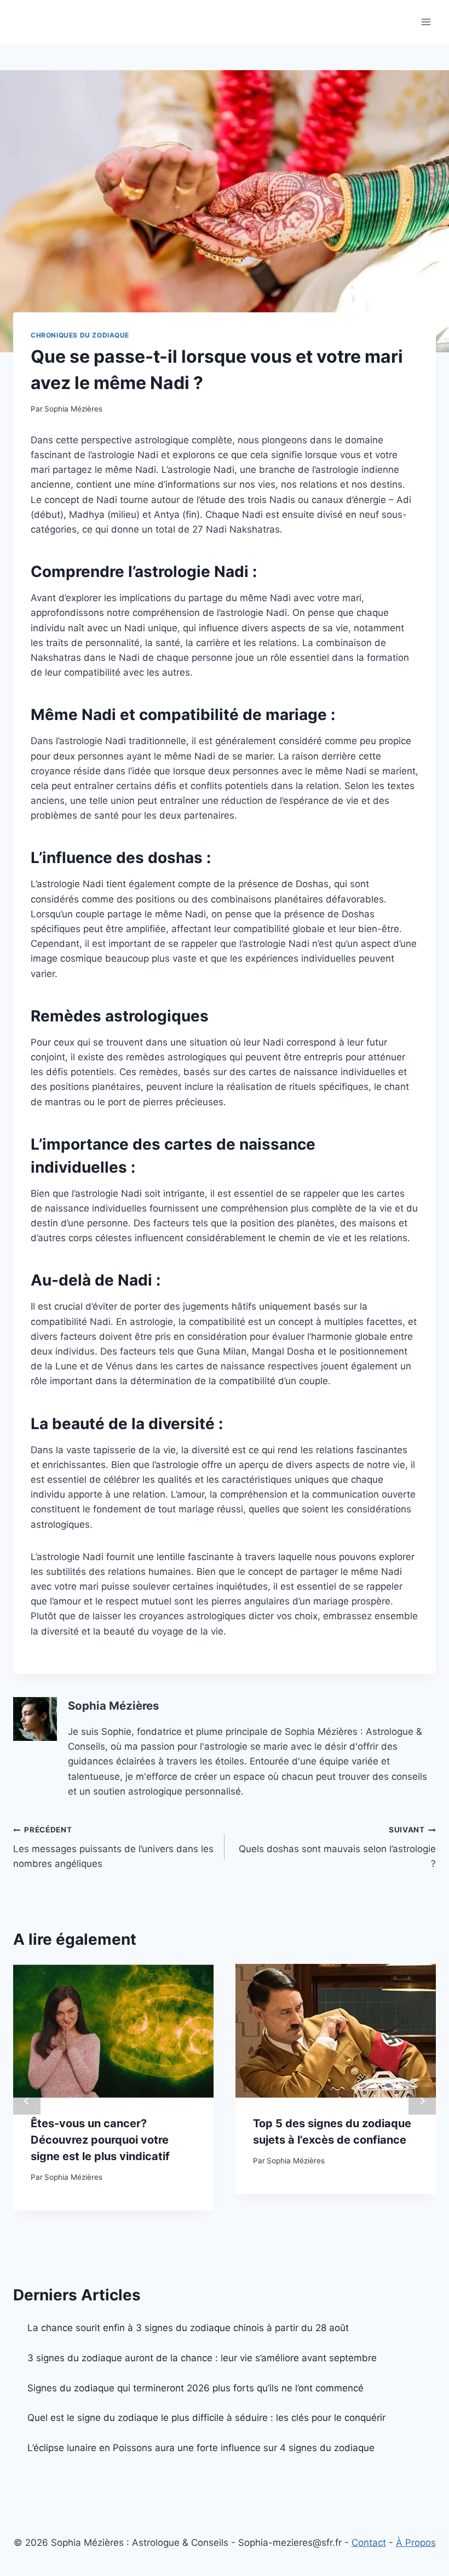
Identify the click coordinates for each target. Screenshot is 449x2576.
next (422, 2101)
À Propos (416, 2543)
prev (27, 2101)
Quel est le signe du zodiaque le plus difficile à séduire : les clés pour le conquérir (206, 2418)
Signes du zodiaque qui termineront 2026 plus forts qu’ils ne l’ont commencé (195, 2388)
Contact (369, 2543)
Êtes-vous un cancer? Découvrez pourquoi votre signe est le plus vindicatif (100, 2140)
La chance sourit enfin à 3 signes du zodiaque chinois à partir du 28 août (188, 2328)
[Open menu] (426, 22)
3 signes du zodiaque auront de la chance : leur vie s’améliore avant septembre (202, 2358)
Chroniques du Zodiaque (80, 335)
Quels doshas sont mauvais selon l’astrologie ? (337, 1847)
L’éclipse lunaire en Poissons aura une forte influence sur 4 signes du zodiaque (201, 2448)
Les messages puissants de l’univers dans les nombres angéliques (113, 1847)
